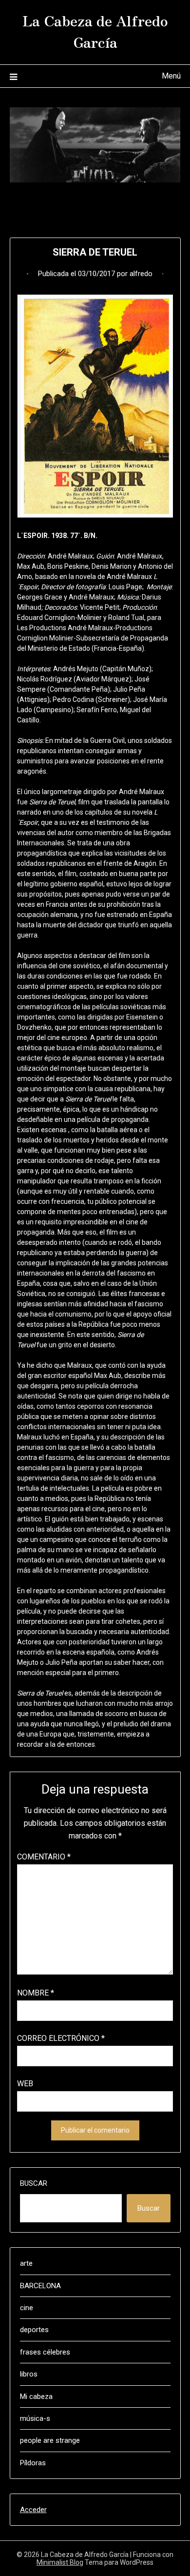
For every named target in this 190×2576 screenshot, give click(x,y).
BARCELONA (40, 2286)
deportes (34, 2330)
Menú (171, 76)
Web (25, 2084)
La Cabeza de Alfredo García (95, 31)
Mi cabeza (36, 2396)
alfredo (141, 274)
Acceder (33, 2510)
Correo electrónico (61, 2038)
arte (26, 2263)
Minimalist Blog (60, 2562)
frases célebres (45, 2352)
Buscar (34, 2183)
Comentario (44, 1857)
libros (29, 2374)
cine (27, 2308)
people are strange (50, 2440)
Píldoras (33, 2463)
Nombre (36, 1993)
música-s (35, 2418)
